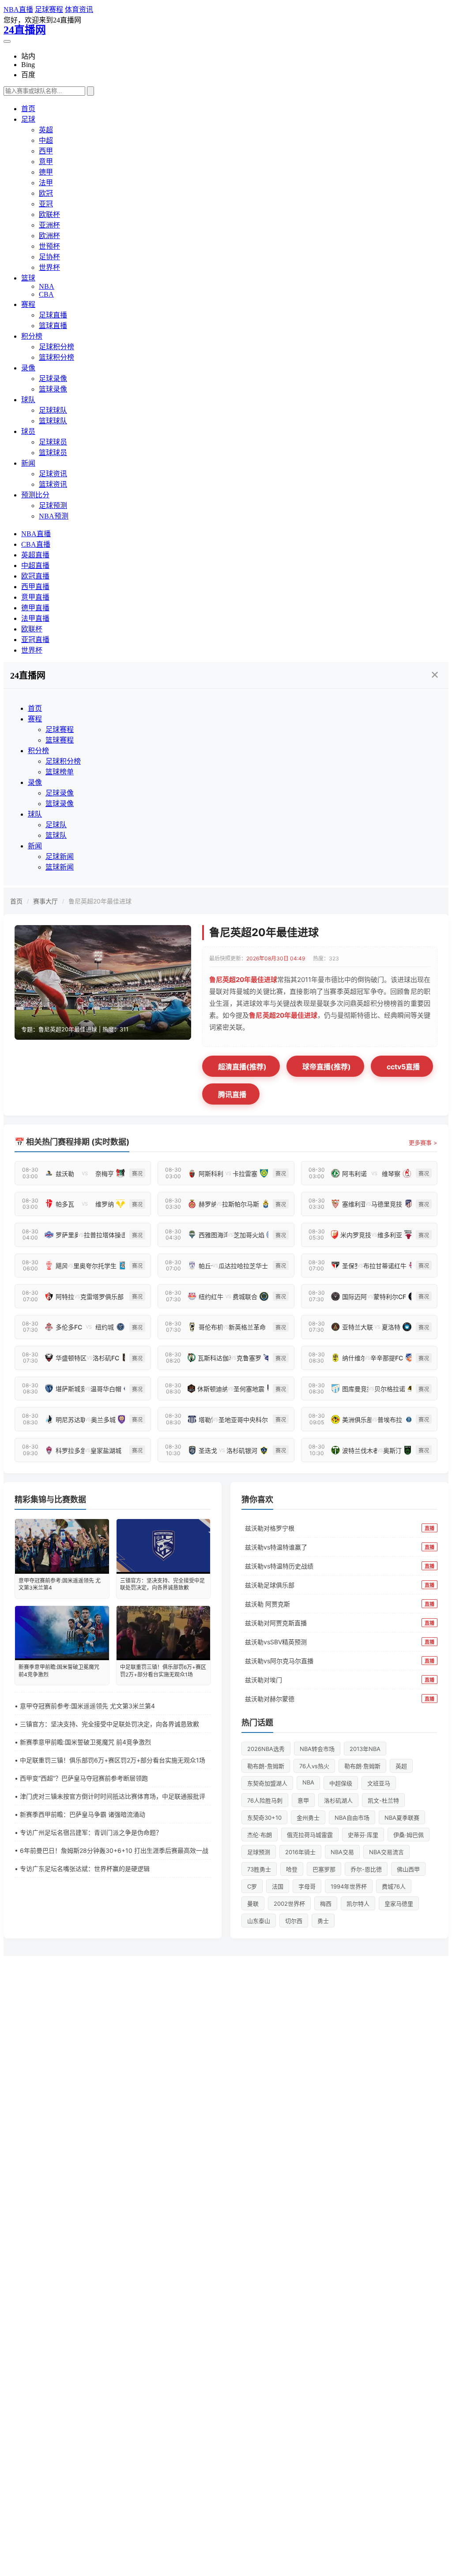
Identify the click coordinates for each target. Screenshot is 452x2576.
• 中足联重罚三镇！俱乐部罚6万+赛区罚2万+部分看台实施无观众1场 (110, 1760)
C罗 (252, 1886)
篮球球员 (53, 453)
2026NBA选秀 (266, 1749)
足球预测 (53, 506)
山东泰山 (259, 1921)
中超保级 (341, 1783)
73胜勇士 (259, 1869)
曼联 (253, 1904)
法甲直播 (35, 618)
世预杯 (49, 246)
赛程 (28, 304)
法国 (278, 1886)
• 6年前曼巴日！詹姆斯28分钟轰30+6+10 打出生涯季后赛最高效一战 (111, 1850)
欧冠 (46, 193)
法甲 (46, 183)
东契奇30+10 (264, 1818)
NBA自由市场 (352, 1818)
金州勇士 (308, 1818)
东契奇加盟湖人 (267, 1783)
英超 (46, 130)
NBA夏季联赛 (402, 1818)
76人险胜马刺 (265, 1800)
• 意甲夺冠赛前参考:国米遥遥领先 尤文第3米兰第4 (85, 1706)
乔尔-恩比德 (366, 1869)
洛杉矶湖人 (338, 1800)
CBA (46, 294)
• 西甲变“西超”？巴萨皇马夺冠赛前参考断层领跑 (81, 1778)
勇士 (323, 1921)
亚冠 (46, 204)
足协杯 (49, 257)
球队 (28, 400)
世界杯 (49, 267)
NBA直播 (18, 9)
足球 (28, 119)
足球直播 (53, 315)
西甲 (46, 151)
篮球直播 (53, 326)
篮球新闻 (60, 867)
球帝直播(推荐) (327, 1067)
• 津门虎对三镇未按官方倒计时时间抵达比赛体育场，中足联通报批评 (110, 1796)
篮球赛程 (60, 740)
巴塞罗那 (324, 1869)
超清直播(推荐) (242, 1067)
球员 (28, 431)
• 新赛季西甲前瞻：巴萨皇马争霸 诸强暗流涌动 (80, 1814)
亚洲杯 (49, 225)
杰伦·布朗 (260, 1835)
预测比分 (35, 495)
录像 (28, 368)
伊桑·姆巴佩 (409, 1835)
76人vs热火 (314, 1766)
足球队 (56, 825)
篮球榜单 (60, 772)
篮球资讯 (53, 484)
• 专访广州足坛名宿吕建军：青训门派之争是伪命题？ (88, 1832)
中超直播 (35, 566)
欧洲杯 (49, 236)
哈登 (292, 1869)
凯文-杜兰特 (383, 1800)
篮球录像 (53, 389)
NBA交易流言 (386, 1852)
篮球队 (56, 835)
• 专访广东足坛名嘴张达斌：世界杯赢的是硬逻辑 (82, 1869)
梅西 (326, 1904)
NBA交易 (342, 1852)
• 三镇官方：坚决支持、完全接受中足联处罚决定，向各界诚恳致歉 (107, 1724)
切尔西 (294, 1921)
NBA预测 (54, 516)
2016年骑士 (300, 1852)
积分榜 (32, 336)
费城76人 (394, 1886)
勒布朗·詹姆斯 (362, 1766)
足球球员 (53, 442)
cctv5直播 (403, 1067)
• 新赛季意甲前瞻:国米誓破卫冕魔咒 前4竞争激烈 (83, 1742)
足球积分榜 (56, 347)
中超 (46, 140)
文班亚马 (379, 1783)
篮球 (28, 278)
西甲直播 (35, 587)
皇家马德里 (399, 1904)
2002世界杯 (289, 1904)
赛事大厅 (45, 901)
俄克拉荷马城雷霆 (310, 1835)
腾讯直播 (232, 1094)
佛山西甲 (408, 1869)
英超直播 (35, 555)
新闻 (28, 463)
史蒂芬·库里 (363, 1835)
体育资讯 (79, 9)
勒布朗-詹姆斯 (266, 1766)
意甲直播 (35, 597)
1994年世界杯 (349, 1886)
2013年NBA (365, 1749)
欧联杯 (49, 215)
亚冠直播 (35, 640)
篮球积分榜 (56, 357)
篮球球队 (53, 421)
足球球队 (53, 410)
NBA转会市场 (317, 1749)
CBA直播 (36, 544)
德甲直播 (35, 608)
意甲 (46, 162)
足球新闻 (60, 857)
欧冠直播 (35, 576)
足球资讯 (53, 474)
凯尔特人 (358, 1904)
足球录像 (53, 379)
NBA (47, 286)
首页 (28, 109)
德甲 (46, 172)
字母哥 (307, 1886)
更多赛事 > (423, 1142)
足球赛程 (49, 9)
